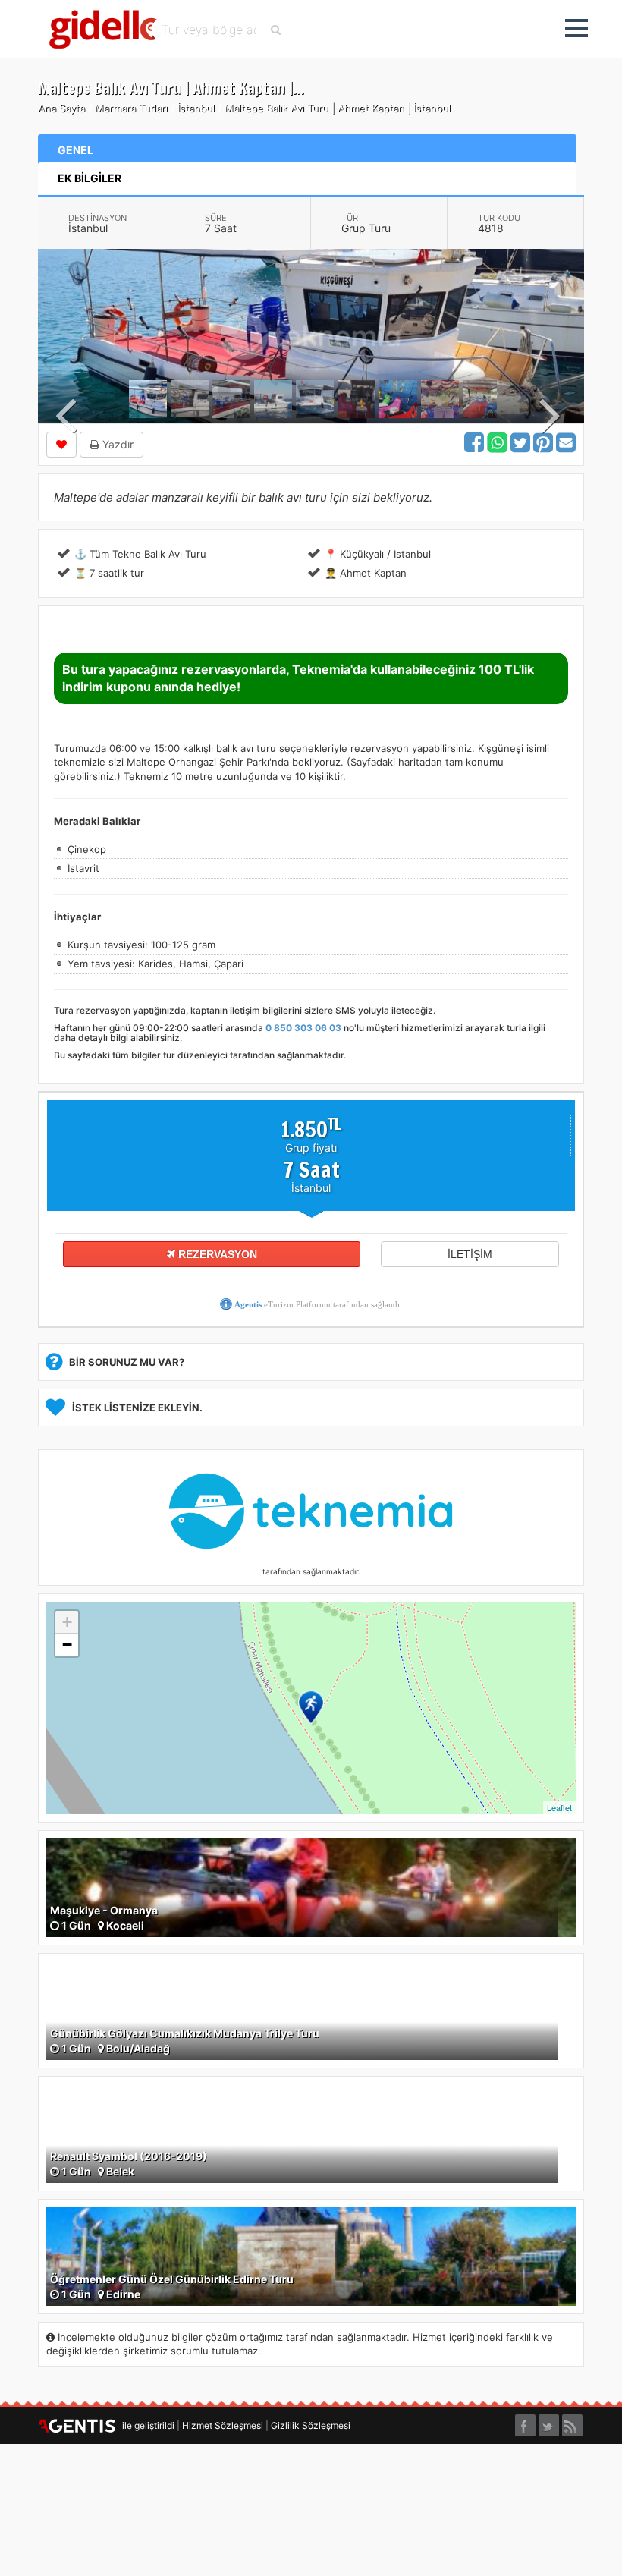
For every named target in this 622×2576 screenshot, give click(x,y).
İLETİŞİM (470, 1254)
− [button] (67, 1645)
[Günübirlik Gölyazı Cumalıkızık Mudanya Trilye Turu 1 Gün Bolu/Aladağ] (311, 2010)
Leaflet (559, 1807)
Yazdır (116, 444)
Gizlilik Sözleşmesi (311, 2425)
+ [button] (67, 1622)
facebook (525, 2421)
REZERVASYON (216, 1254)
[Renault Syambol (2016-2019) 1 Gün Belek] (311, 2133)
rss (572, 2421)
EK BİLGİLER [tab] (90, 178)
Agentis (248, 1304)
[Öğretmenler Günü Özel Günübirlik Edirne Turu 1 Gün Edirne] (311, 2255)
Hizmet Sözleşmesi (223, 2425)
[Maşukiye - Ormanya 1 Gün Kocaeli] (311, 1887)
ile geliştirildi (145, 2425)
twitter (549, 2421)
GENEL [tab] (75, 150)
